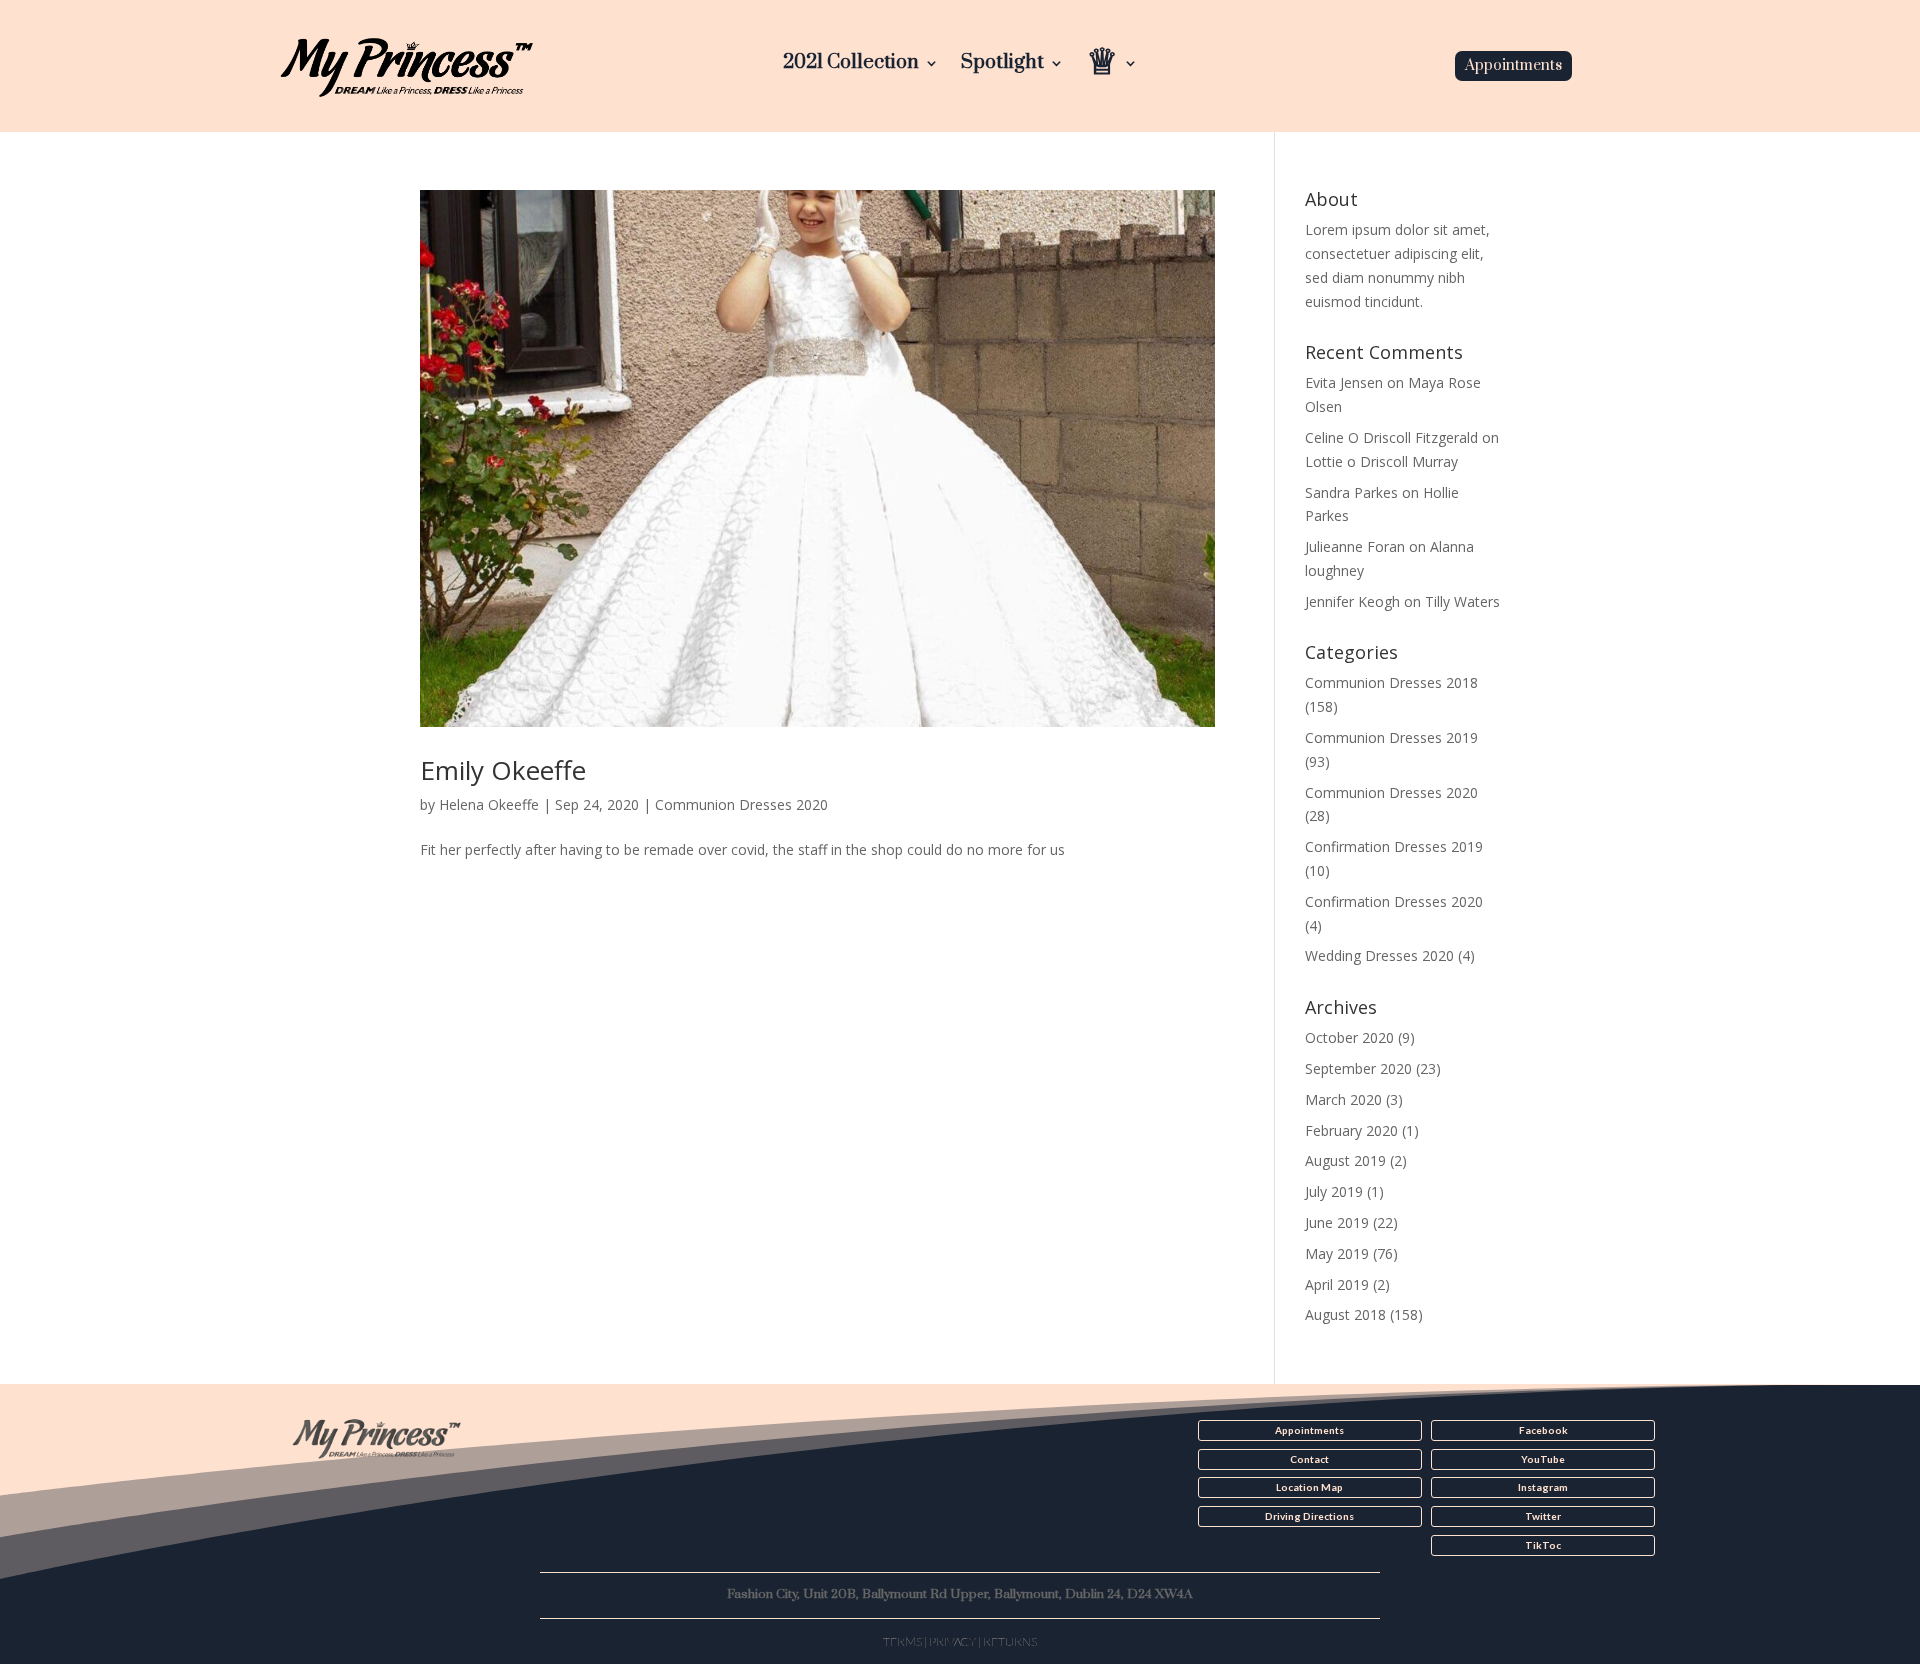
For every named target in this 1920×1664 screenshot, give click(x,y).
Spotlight (1002, 65)
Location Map (1309, 1487)
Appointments (1513, 65)
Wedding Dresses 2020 (1379, 955)
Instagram (1543, 1487)
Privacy (952, 1641)
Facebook (1543, 1430)
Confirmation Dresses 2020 (1394, 901)
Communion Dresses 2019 (1391, 737)
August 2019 (1345, 1160)
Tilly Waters (1462, 601)
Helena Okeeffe (489, 804)
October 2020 (1349, 1037)
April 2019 (1337, 1284)
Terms (902, 1641)
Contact (1309, 1459)
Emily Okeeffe (503, 770)
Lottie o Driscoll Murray (1381, 461)
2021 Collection (851, 65)
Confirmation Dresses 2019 (1394, 846)
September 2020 (1358, 1068)
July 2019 (1334, 1191)
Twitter (1543, 1516)
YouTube (1543, 1459)
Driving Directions (1309, 1516)
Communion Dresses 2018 (1391, 682)
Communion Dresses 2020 (741, 804)
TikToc (1543, 1545)
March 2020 (1343, 1099)
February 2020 (1351, 1130)
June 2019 (1337, 1222)
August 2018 (1345, 1314)
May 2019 (1337, 1253)
